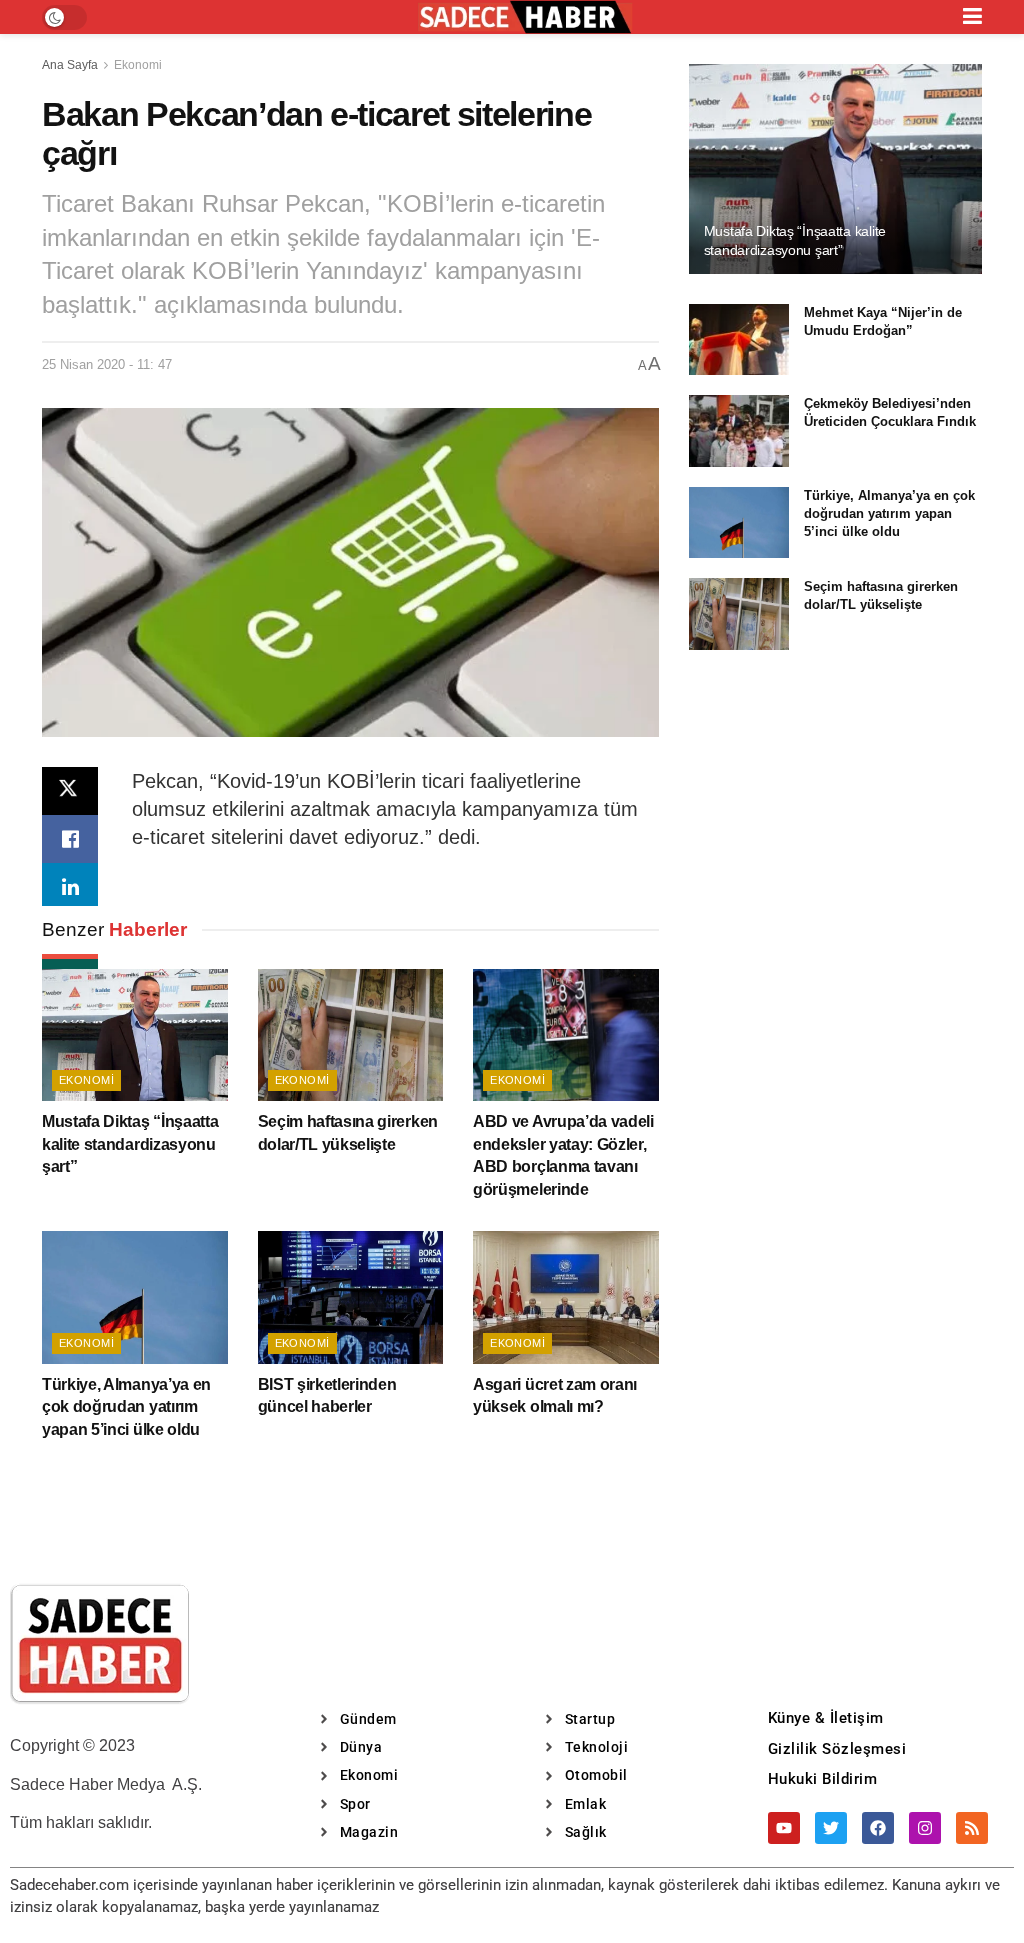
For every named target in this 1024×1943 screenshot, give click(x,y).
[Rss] (972, 1828)
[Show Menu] (972, 17)
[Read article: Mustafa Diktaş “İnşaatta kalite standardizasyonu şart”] (135, 1035)
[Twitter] (831, 1828)
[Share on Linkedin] (70, 887)
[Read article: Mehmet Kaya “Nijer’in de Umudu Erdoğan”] (739, 340)
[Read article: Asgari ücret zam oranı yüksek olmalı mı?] (566, 1297)
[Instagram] (925, 1828)
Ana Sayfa (70, 65)
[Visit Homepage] (525, 17)
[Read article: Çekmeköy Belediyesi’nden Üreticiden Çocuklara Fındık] (739, 431)
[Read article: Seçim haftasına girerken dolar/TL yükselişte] (351, 1035)
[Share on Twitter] (70, 791)
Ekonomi (138, 65)
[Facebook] (878, 1828)
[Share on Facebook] (70, 839)
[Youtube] (784, 1828)
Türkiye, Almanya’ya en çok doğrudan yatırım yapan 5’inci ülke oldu (126, 1407)
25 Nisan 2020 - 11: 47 (107, 364)
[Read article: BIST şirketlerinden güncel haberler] (351, 1297)
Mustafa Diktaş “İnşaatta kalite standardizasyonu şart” (130, 1144)
